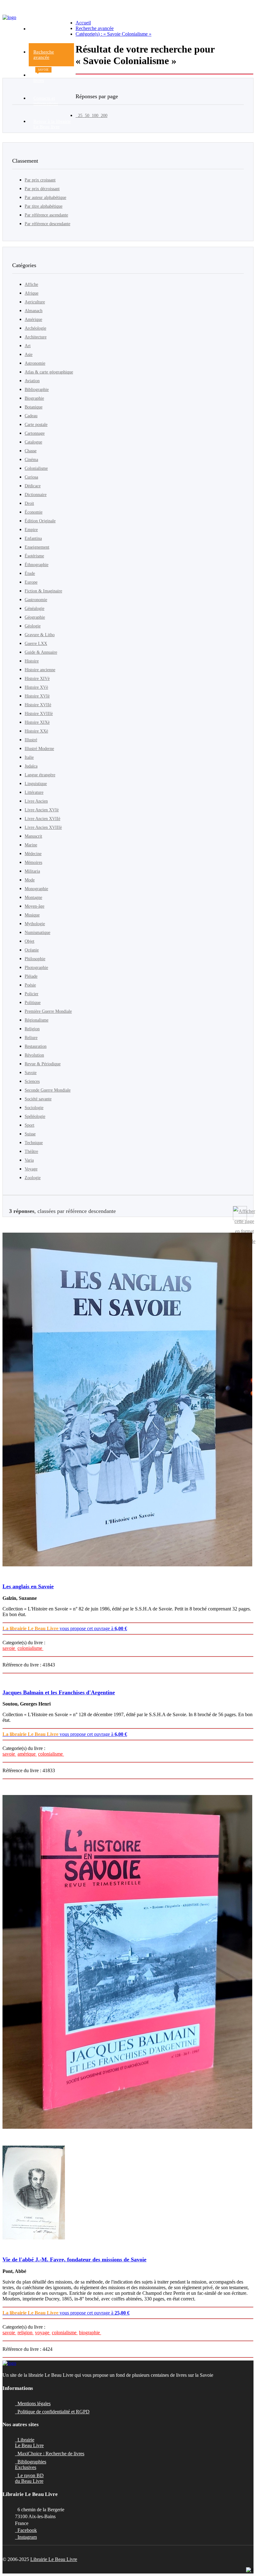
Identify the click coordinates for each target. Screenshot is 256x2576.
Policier (32, 994)
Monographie (36, 889)
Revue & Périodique (43, 1064)
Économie (34, 512)
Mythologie (35, 924)
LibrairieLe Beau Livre (29, 2443)
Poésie (30, 985)
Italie (29, 757)
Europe (31, 582)
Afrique (32, 293)
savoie (9, 1648)
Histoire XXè (36, 731)
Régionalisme (37, 1020)
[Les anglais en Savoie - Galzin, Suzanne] (128, 1400)
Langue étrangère (40, 775)
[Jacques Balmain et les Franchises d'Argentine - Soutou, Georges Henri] (128, 1962)
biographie (90, 2333)
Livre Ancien (36, 801)
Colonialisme (36, 468)
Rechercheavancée (44, 55)
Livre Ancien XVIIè (42, 819)
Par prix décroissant (42, 189)
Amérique (33, 319)
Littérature (34, 792)
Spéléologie (35, 1116)
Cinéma (31, 460)
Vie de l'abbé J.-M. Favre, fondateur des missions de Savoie (74, 2259)
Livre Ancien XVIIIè (43, 827)
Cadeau (31, 416)
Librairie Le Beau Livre (54, 2559)
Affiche (31, 284)
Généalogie (34, 609)
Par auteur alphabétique (45, 198)
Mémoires (33, 862)
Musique (32, 915)
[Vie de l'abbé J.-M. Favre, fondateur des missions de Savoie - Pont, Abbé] (128, 2193)
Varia (29, 1160)
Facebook (26, 2530)
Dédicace (33, 486)
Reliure (31, 1038)
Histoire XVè (36, 687)
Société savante (38, 1099)
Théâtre (31, 1151)
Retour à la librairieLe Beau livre (52, 124)
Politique (33, 1003)
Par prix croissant (40, 180)
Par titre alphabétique (44, 206)
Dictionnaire (36, 495)
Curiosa (31, 477)
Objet (30, 941)
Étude (30, 573)
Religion (32, 1029)
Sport (30, 1125)
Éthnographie (37, 565)
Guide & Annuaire (41, 652)
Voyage (31, 1169)
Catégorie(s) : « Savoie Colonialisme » (113, 34)
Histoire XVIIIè (39, 714)
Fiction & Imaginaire (43, 591)
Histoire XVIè (37, 696)
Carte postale (36, 425)
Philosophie (35, 959)
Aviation (32, 381)
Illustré (31, 740)
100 (94, 116)
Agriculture (35, 302)
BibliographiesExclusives (31, 2464)
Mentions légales (33, 2404)
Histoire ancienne (40, 670)
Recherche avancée (95, 28)
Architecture (36, 337)
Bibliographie (37, 390)
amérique (27, 1754)
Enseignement (37, 547)
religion (26, 2333)
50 (86, 116)
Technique (34, 1143)
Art (28, 346)
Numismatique (37, 933)
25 (79, 116)
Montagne (33, 898)
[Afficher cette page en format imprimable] (240, 1213)
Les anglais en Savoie (28, 1586)
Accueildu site (41, 31)
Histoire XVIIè (38, 705)
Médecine (33, 854)
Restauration (36, 1046)
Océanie (32, 950)
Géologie (33, 626)
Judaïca (31, 766)
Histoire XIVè (37, 679)
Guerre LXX (36, 644)
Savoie (31, 1073)
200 (103, 116)
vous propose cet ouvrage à (65, 1628)
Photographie (36, 968)
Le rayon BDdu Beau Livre (29, 2478)
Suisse (30, 1134)
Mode (30, 880)
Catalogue (33, 442)
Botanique (34, 407)
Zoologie (33, 1178)
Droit (29, 503)
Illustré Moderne (39, 749)
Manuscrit (33, 836)
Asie (29, 355)
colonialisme (30, 1648)
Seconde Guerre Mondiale (48, 1090)
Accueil (83, 23)
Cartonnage (35, 433)
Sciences (32, 1081)
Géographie (35, 617)
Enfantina (33, 538)
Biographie (34, 398)
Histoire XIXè (37, 722)
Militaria (32, 871)
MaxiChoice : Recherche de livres (50, 2454)
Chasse (31, 451)
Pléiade (31, 976)
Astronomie (35, 363)
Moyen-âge (34, 906)
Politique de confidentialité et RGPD (52, 2412)
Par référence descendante (47, 224)
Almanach (34, 311)
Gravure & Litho (40, 635)
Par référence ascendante (46, 215)
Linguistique (36, 784)
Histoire (32, 661)
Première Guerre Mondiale (48, 1011)
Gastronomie (36, 600)
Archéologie (35, 328)
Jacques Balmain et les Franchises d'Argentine (59, 1692)
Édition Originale (40, 521)
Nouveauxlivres (44, 76)
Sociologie (34, 1108)
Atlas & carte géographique (49, 372)
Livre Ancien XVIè (42, 810)
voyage (43, 2333)
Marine (31, 845)
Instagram (26, 2537)
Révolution (34, 1055)
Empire (31, 530)
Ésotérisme (34, 556)
